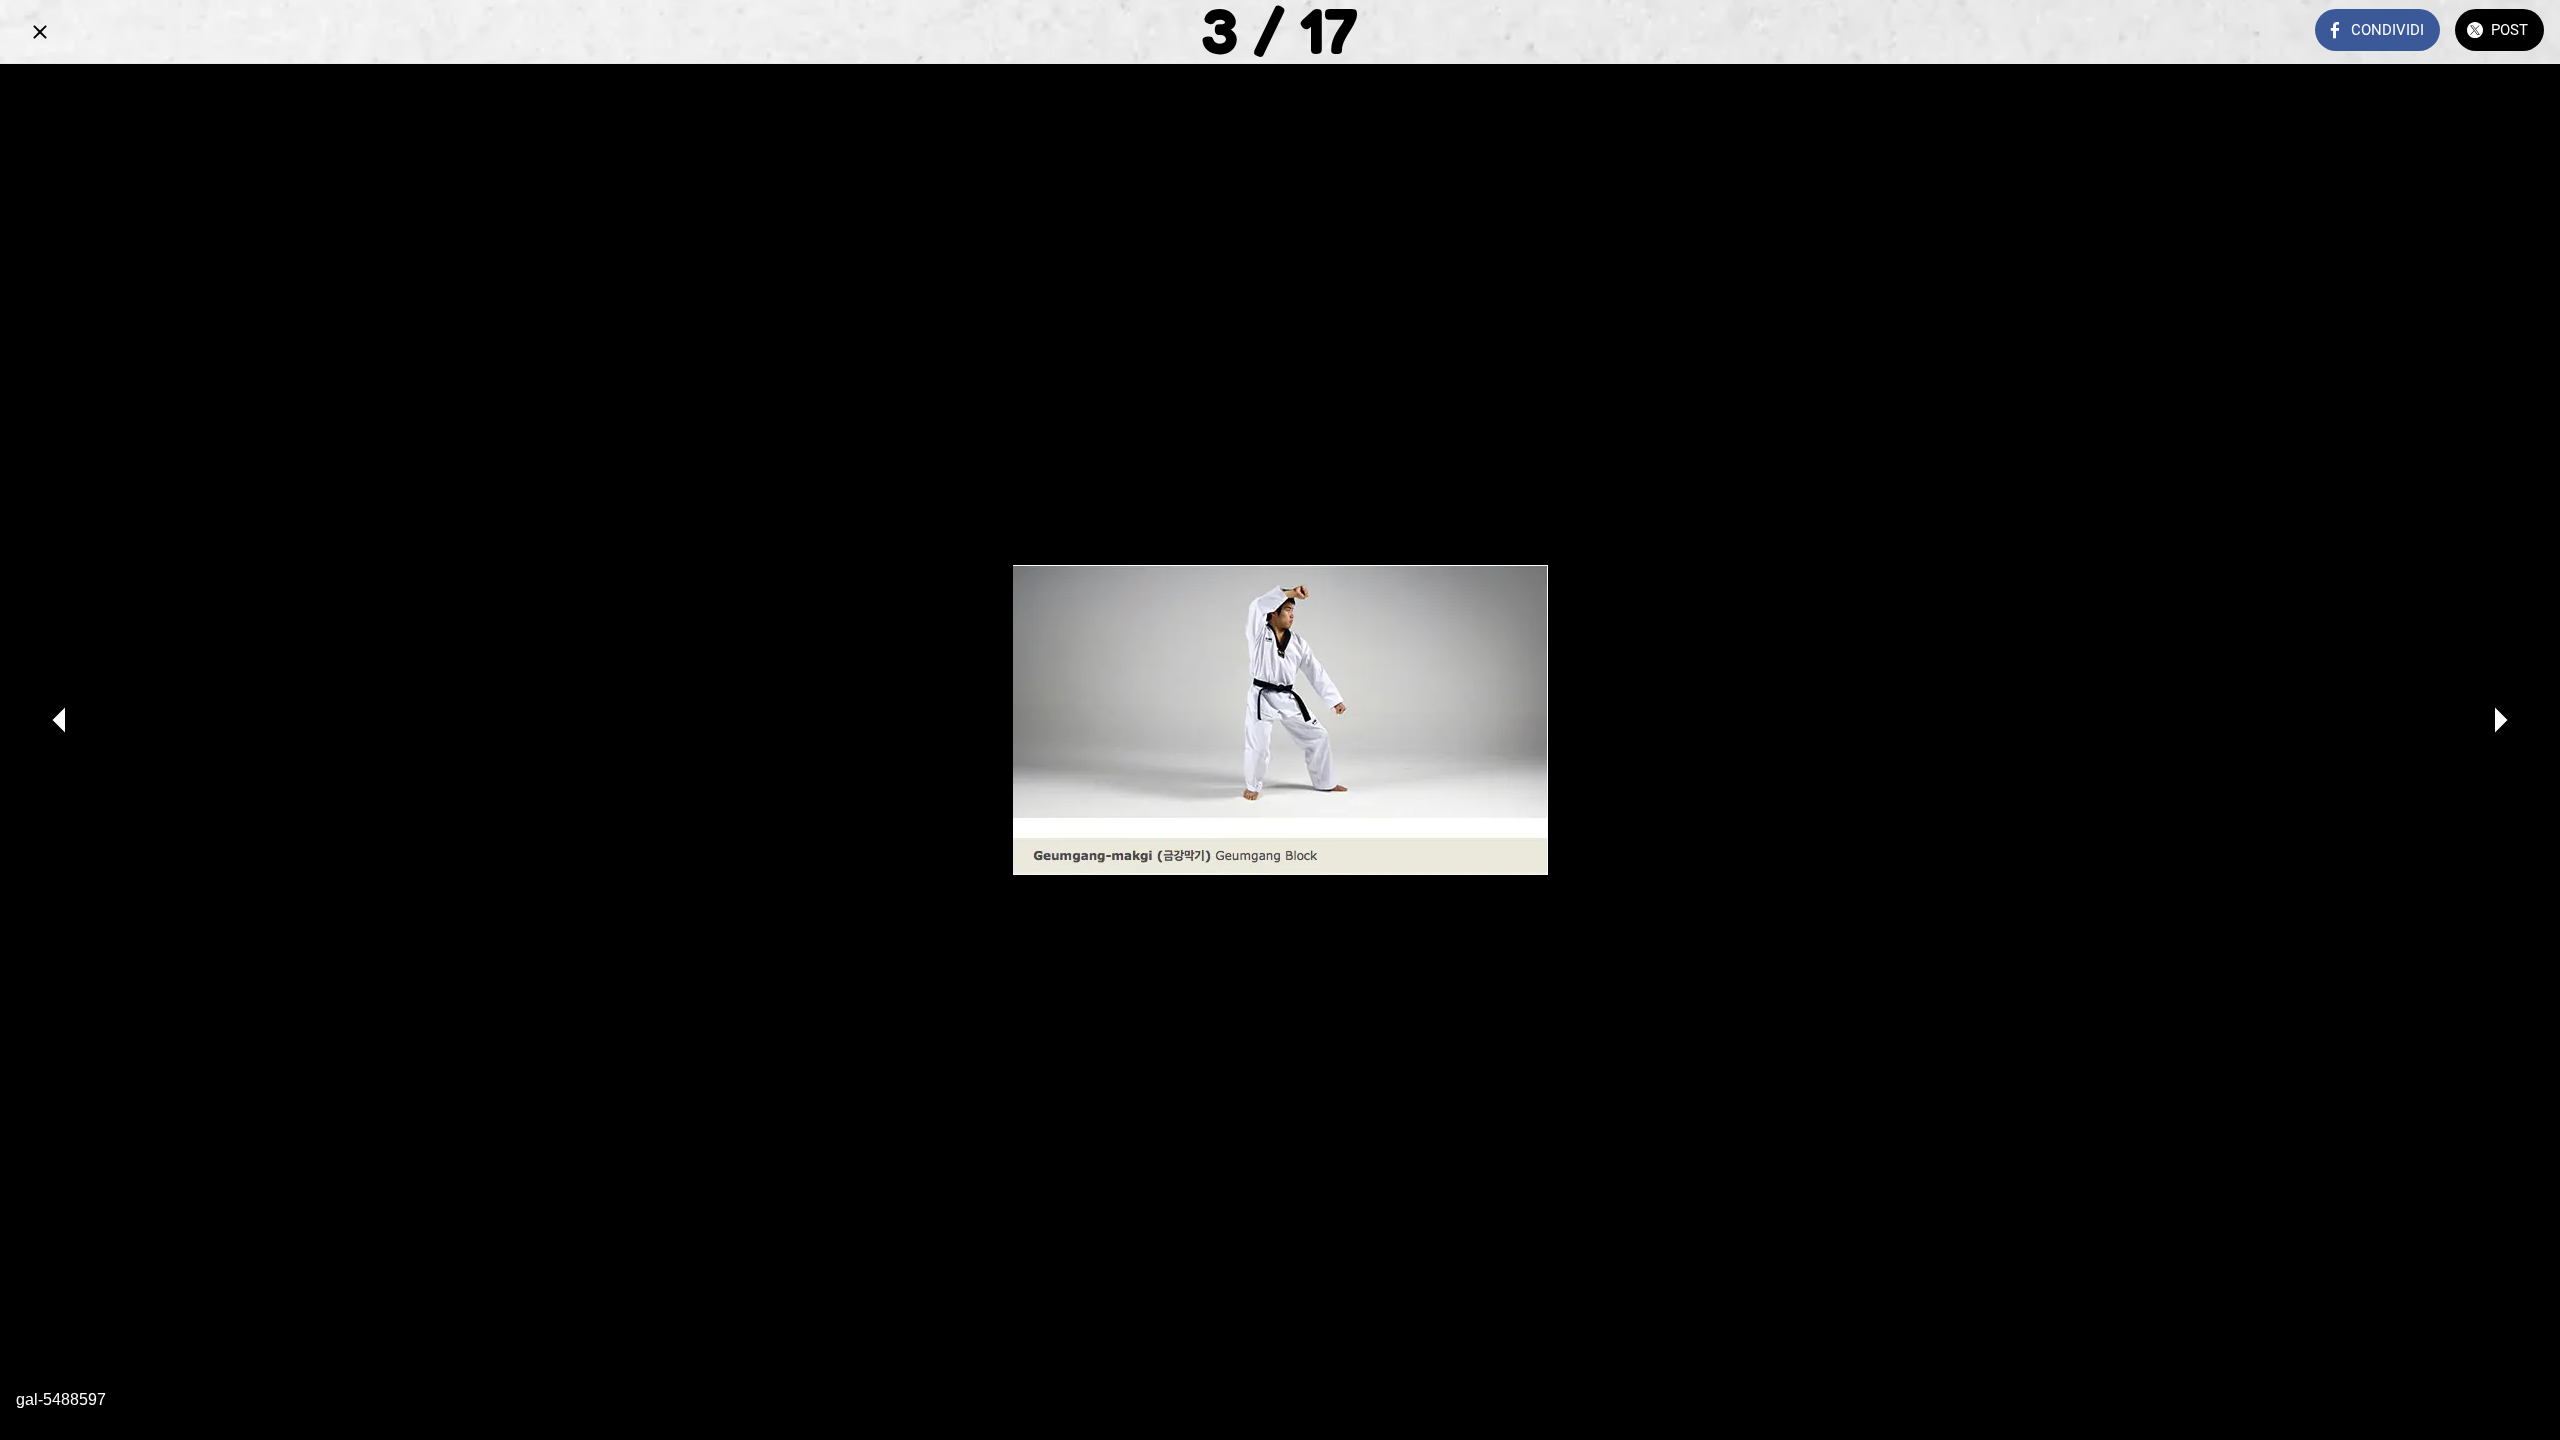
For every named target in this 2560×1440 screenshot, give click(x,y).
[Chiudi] (40, 32)
